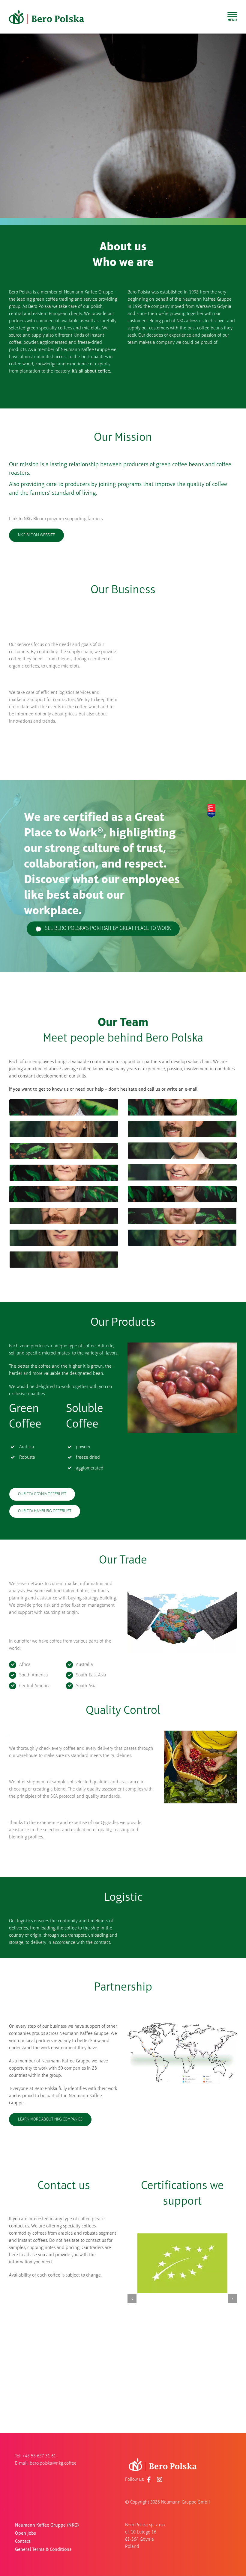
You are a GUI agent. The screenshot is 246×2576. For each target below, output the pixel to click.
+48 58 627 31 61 (39, 2456)
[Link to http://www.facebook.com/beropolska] (149, 2480)
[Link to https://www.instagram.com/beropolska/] (160, 2480)
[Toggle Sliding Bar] (232, 17)
